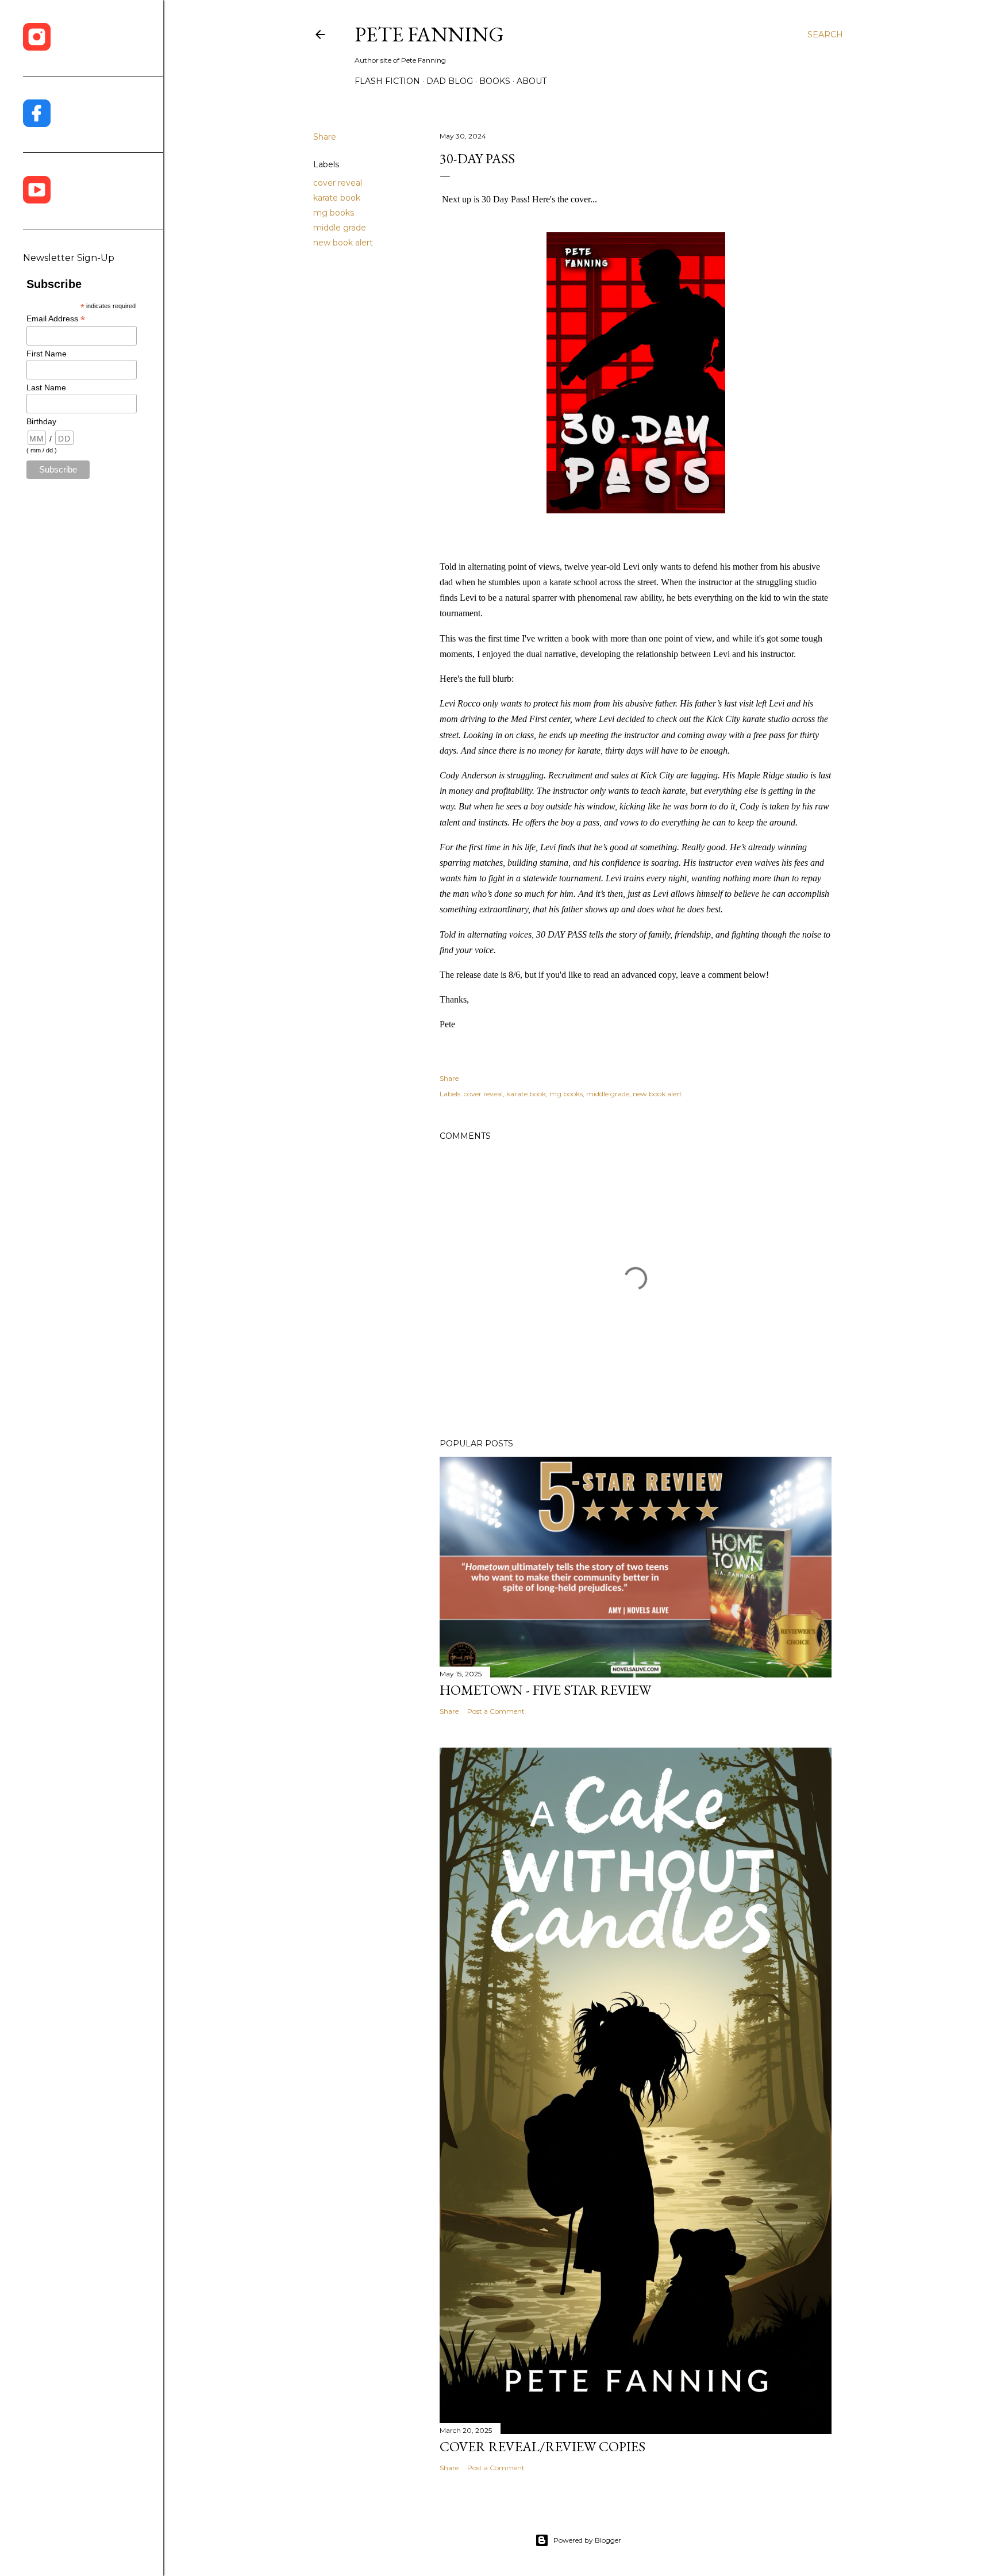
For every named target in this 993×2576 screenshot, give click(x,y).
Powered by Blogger (587, 2540)
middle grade (340, 228)
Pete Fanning (429, 34)
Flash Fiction (387, 81)
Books (495, 81)
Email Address (56, 319)
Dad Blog (450, 81)
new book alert (343, 243)
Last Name (46, 387)
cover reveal (338, 183)
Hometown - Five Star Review (545, 1690)
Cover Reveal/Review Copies (542, 2446)
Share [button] (325, 137)
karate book (337, 198)
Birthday (41, 421)
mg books (334, 213)
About (532, 81)
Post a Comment (496, 1711)
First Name (47, 354)
